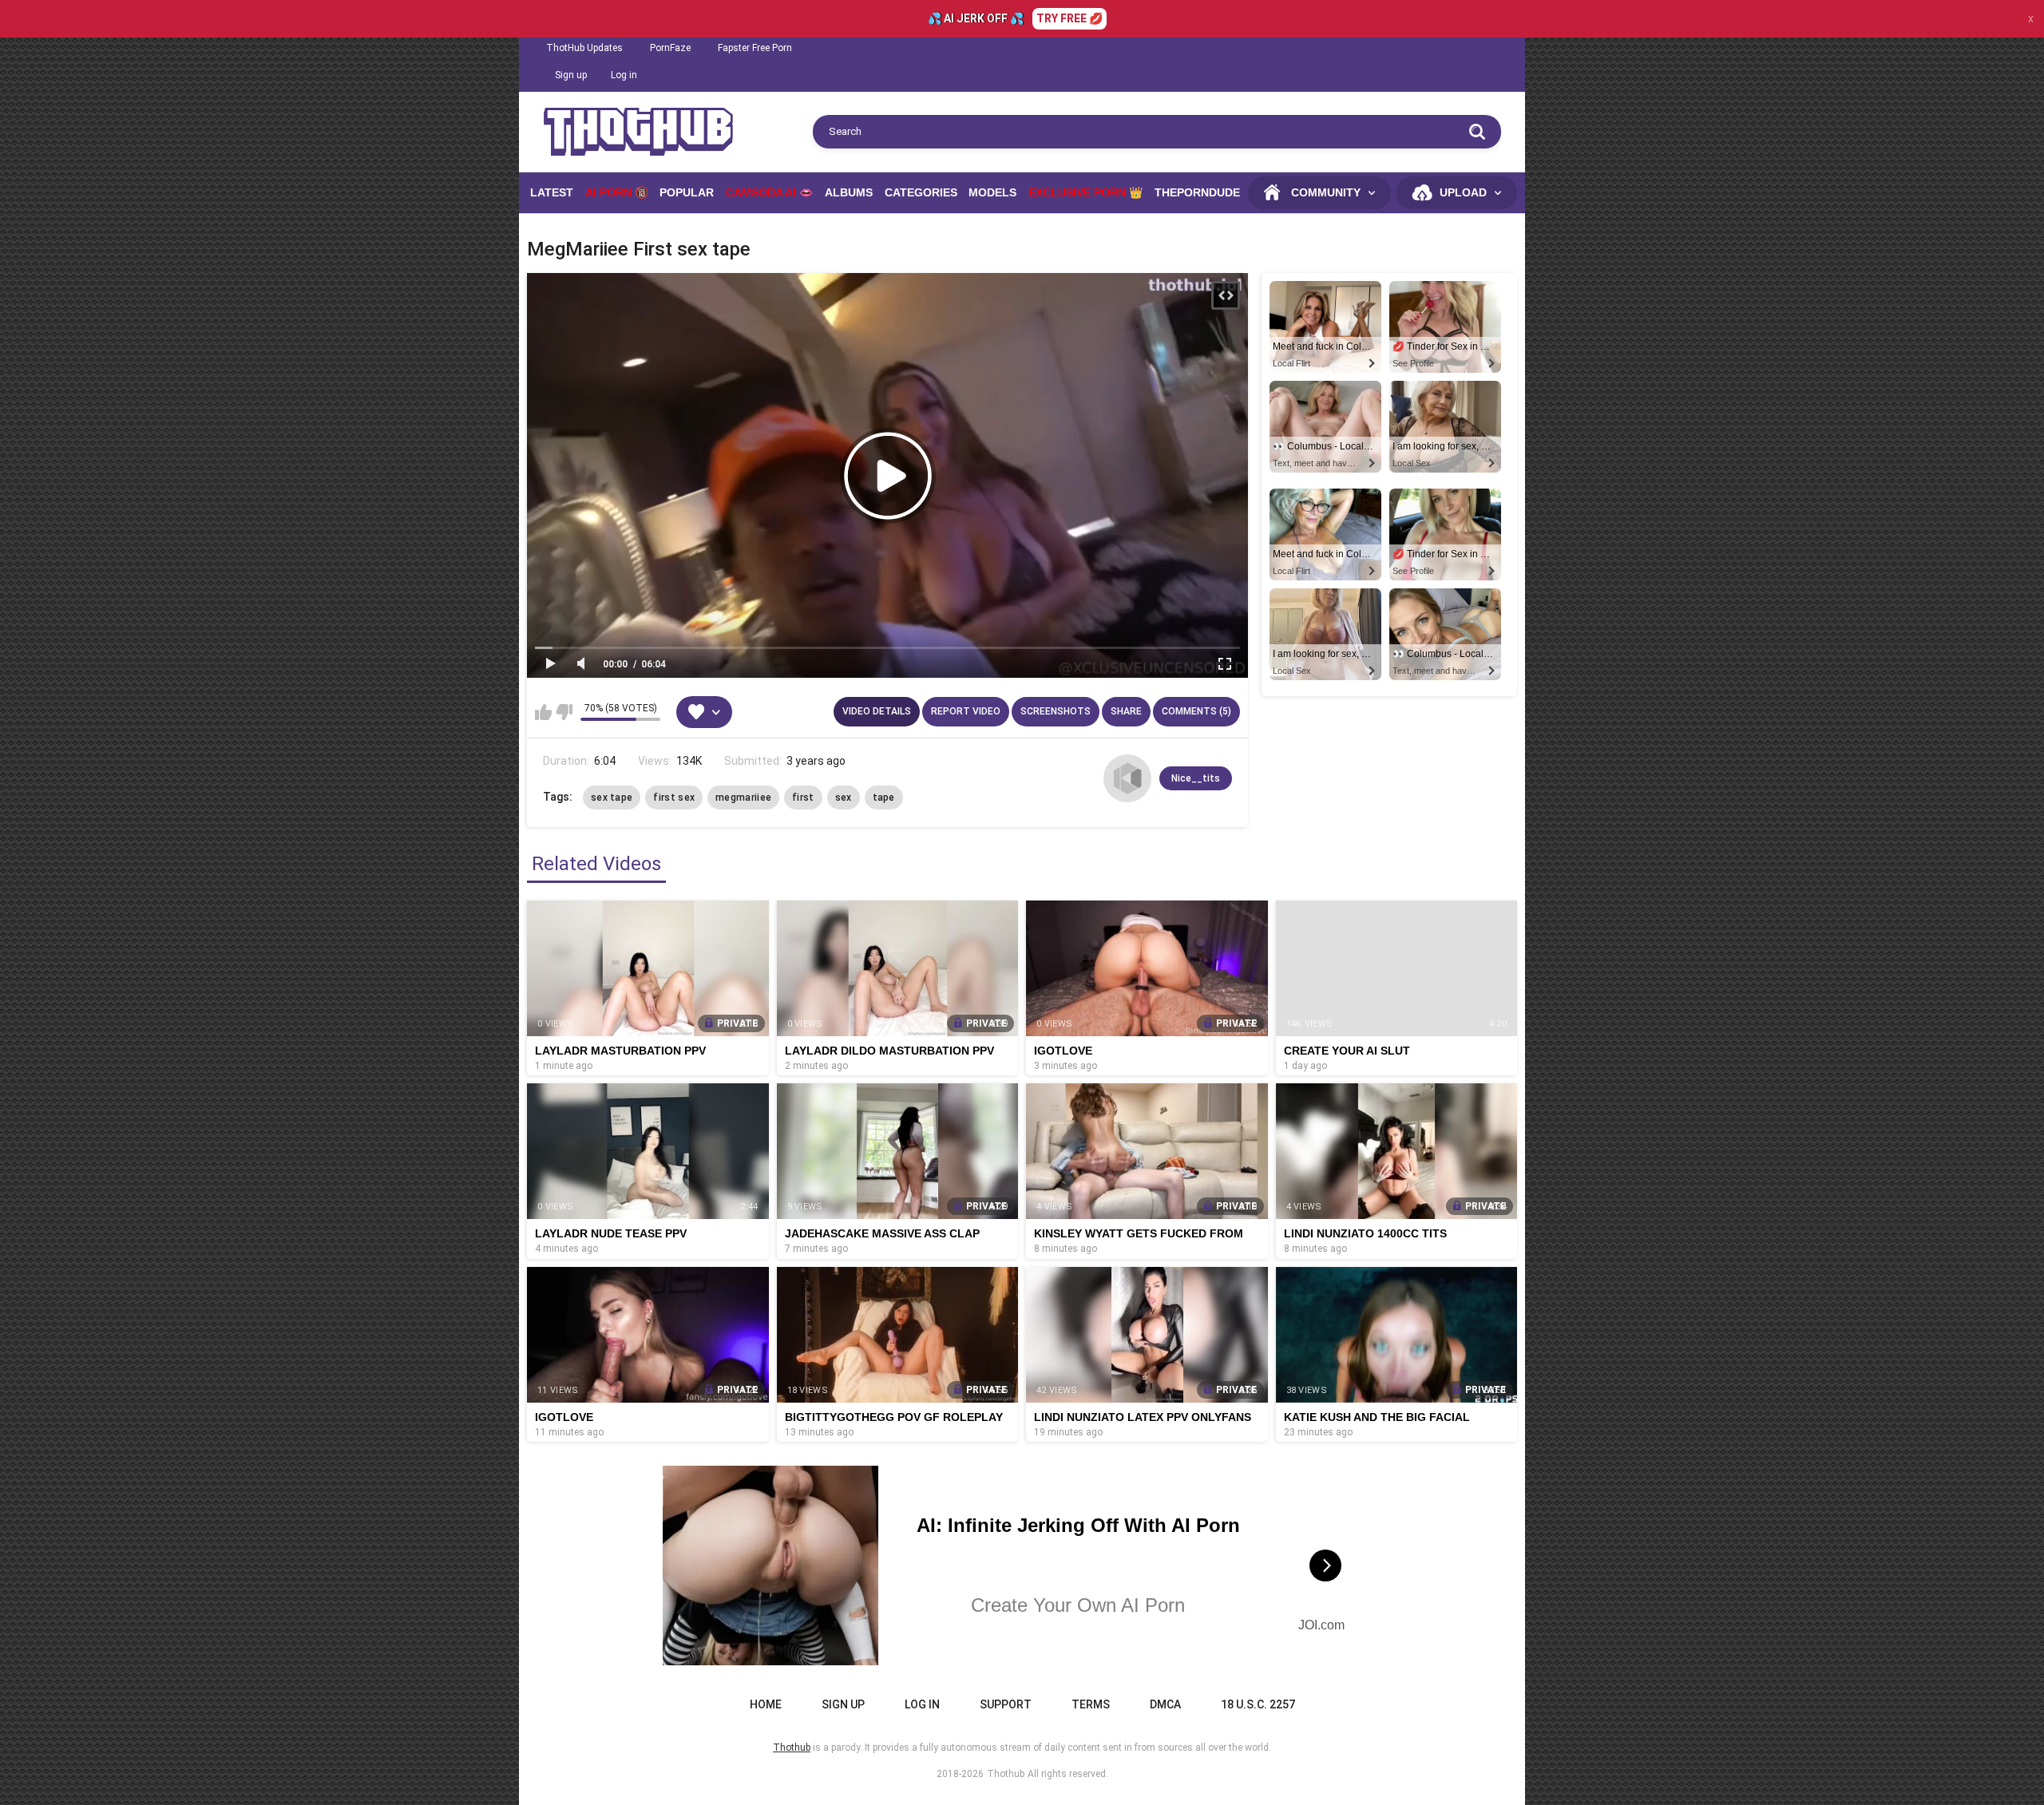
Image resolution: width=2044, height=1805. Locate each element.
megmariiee (743, 798)
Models (992, 192)
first (803, 798)
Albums (849, 192)
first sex (674, 798)
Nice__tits (1196, 778)
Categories (921, 192)
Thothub (1006, 1774)
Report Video (966, 711)
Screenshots (1056, 711)
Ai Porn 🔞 (617, 192)
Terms (1091, 1704)
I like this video (543, 712)
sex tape (612, 798)
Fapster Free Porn (755, 48)
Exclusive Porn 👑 (1085, 192)
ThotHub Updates (584, 48)
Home (766, 1704)
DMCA (1165, 1704)
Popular (687, 192)
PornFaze (670, 48)
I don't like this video (564, 712)
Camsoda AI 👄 (769, 192)
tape (884, 798)
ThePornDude (1197, 192)
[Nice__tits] (1127, 778)
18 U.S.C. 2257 (1258, 1704)
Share (1126, 711)
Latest (552, 192)
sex (844, 798)
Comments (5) (1196, 711)
